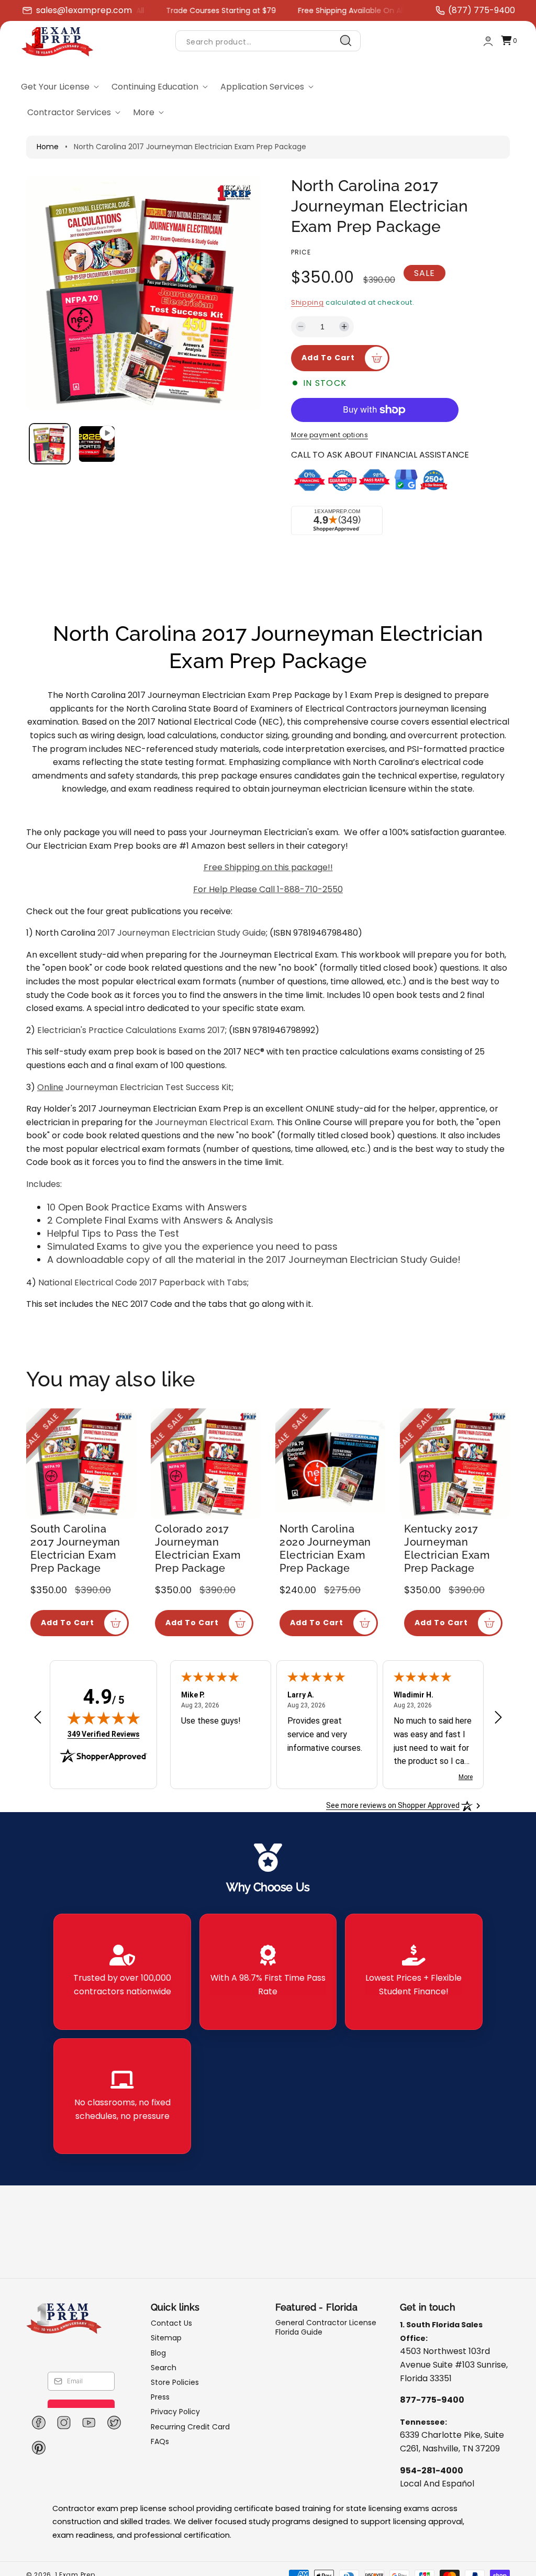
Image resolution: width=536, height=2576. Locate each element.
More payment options (330, 435)
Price (301, 252)
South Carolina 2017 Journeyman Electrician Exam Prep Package (75, 1548)
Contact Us (171, 2323)
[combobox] (268, 41)
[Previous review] (38, 1718)
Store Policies (175, 2382)
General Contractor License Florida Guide (326, 2328)
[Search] (346, 41)
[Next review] (498, 1718)
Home (48, 147)
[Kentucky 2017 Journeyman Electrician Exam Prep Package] (455, 1463)
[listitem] (122, 1972)
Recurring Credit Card (190, 2427)
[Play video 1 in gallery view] (97, 444)
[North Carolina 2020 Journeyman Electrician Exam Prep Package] (330, 1463)
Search (164, 2368)
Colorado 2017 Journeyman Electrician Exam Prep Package (198, 1548)
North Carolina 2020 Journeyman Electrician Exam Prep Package (325, 1548)
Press (160, 2397)
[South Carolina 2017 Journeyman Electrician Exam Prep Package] (81, 1463)
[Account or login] (488, 41)
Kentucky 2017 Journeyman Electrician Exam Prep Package (447, 1548)
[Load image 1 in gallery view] (50, 444)
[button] (509, 41)
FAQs (160, 2441)
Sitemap (166, 2338)
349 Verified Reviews (104, 1734)
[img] (104, 1718)
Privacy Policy (175, 2412)
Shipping (308, 302)
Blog (158, 2353)
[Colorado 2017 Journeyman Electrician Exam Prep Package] (206, 1463)
